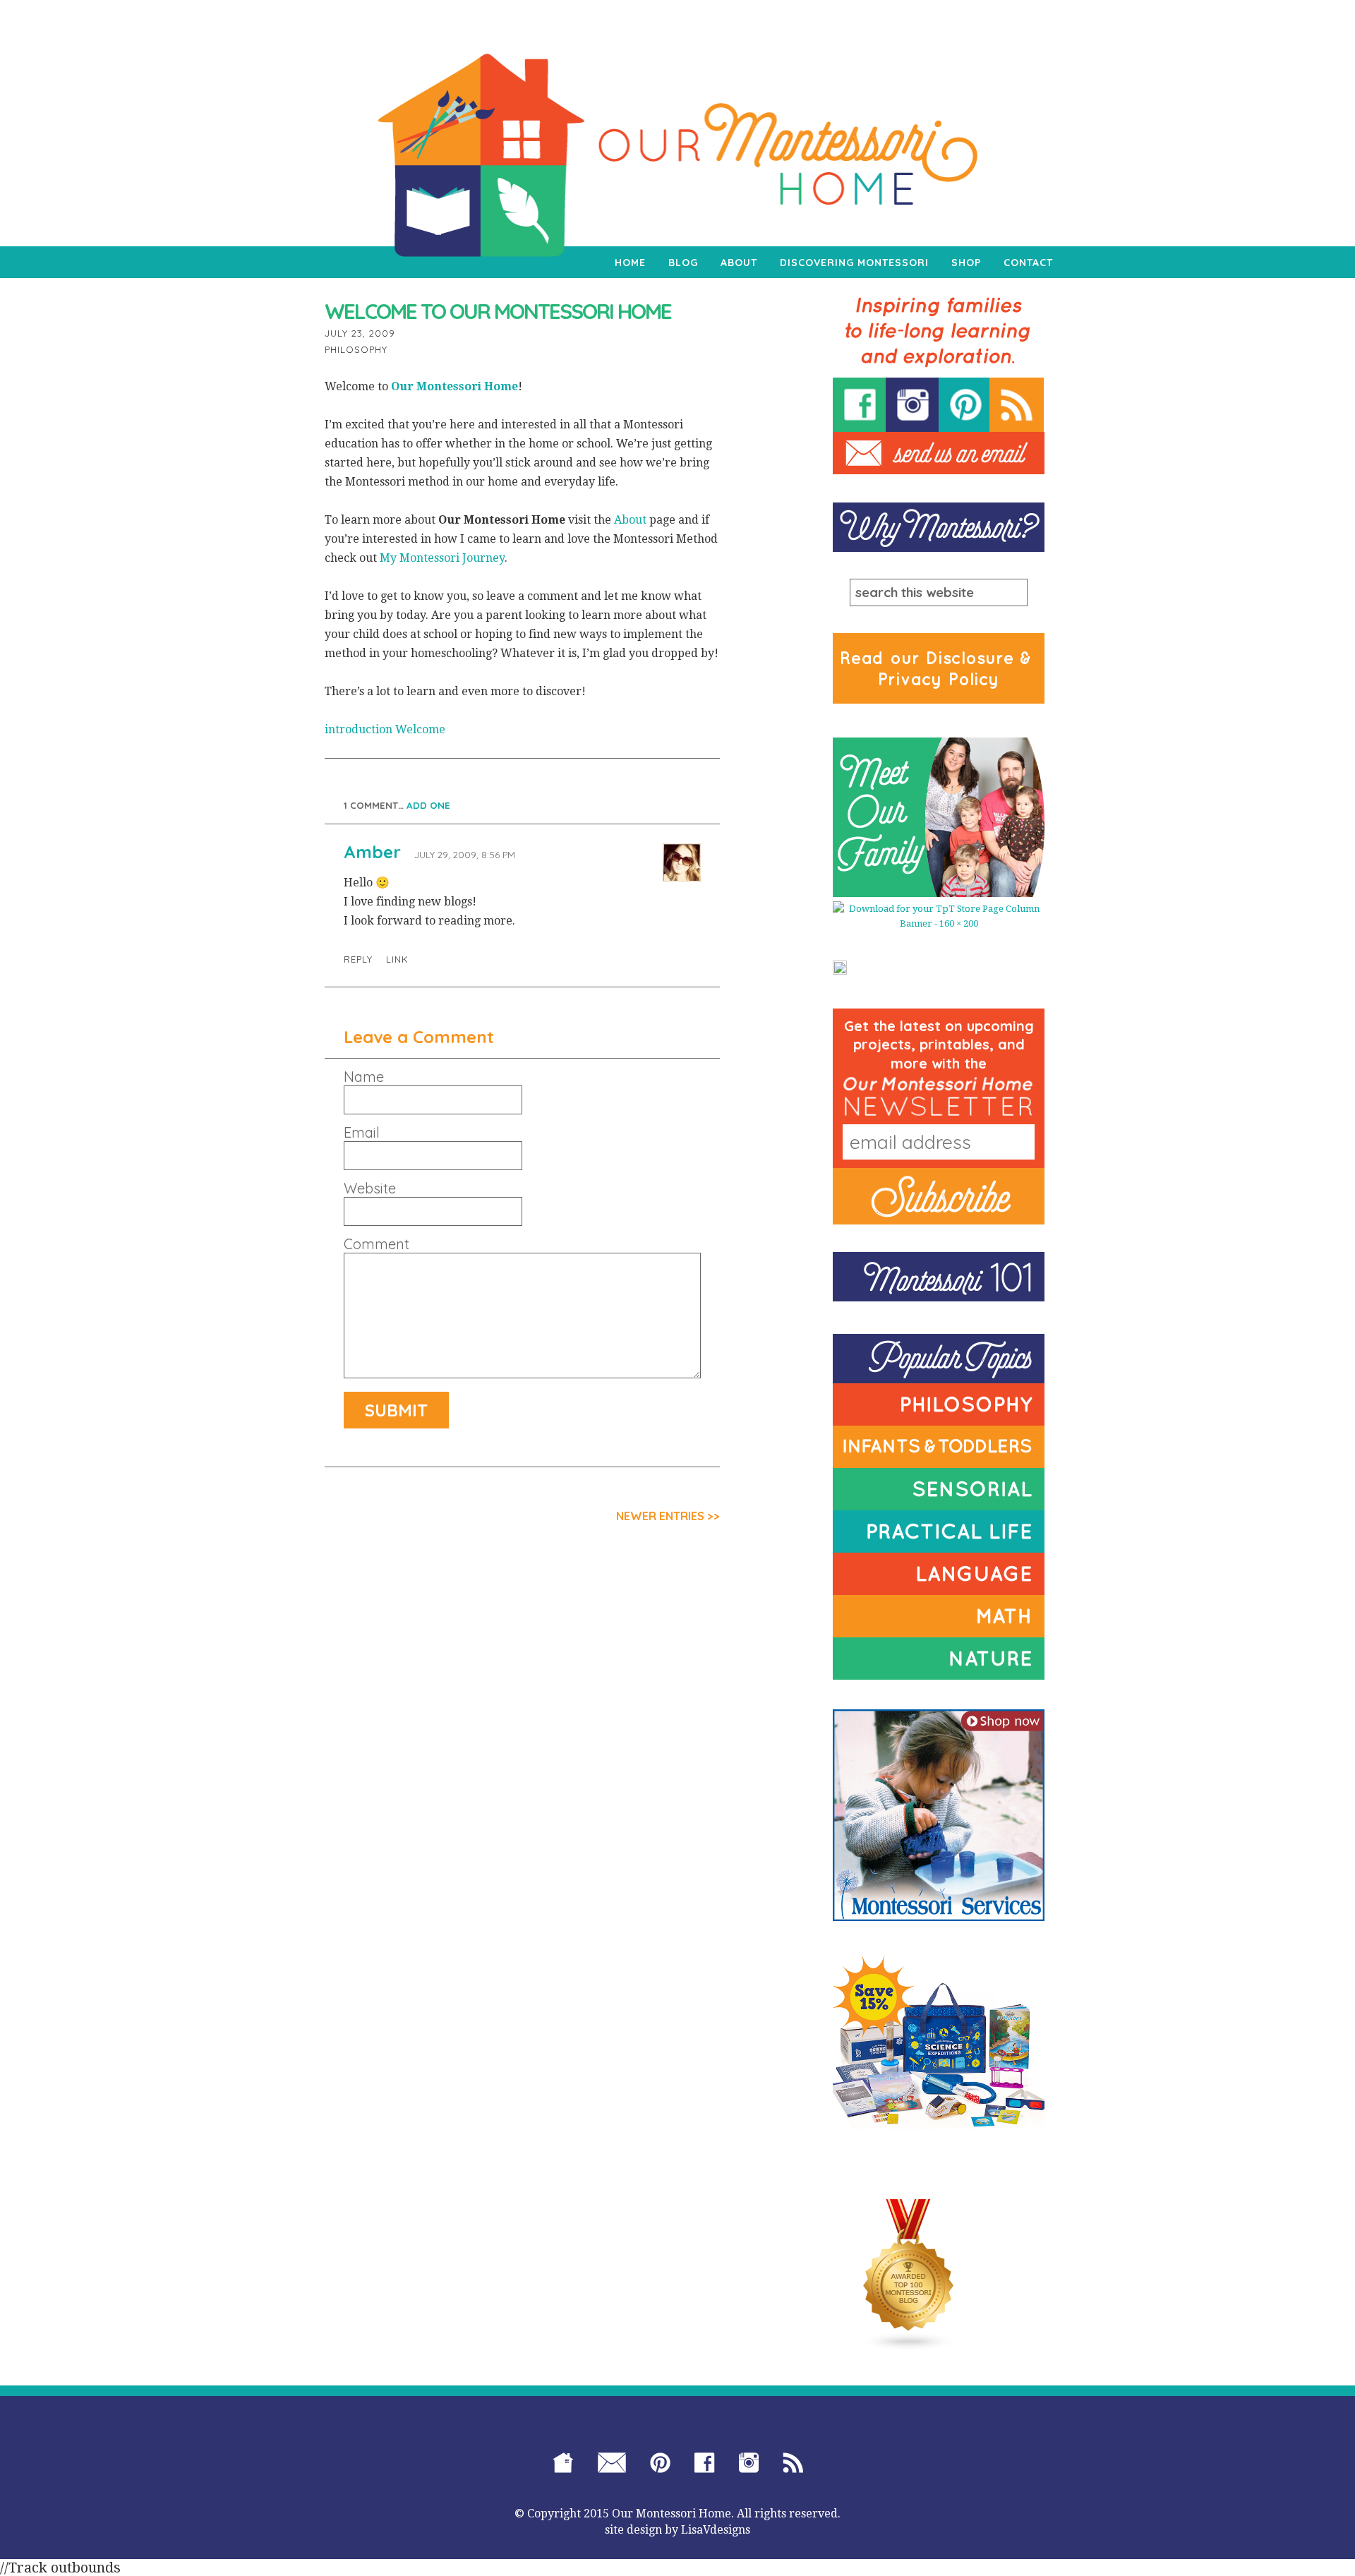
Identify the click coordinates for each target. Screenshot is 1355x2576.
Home (630, 263)
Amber (372, 852)
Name (364, 1077)
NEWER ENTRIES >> (668, 1516)
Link (397, 959)
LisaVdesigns (716, 2530)
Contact (1028, 263)
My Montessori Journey (442, 558)
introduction (359, 729)
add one (428, 805)
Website (370, 1188)
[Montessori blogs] (909, 2275)
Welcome (420, 729)
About (739, 263)
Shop (966, 263)
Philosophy (356, 349)
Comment (377, 1244)
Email (362, 1133)
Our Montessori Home (454, 386)
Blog (683, 263)
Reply (358, 959)
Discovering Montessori (854, 263)
